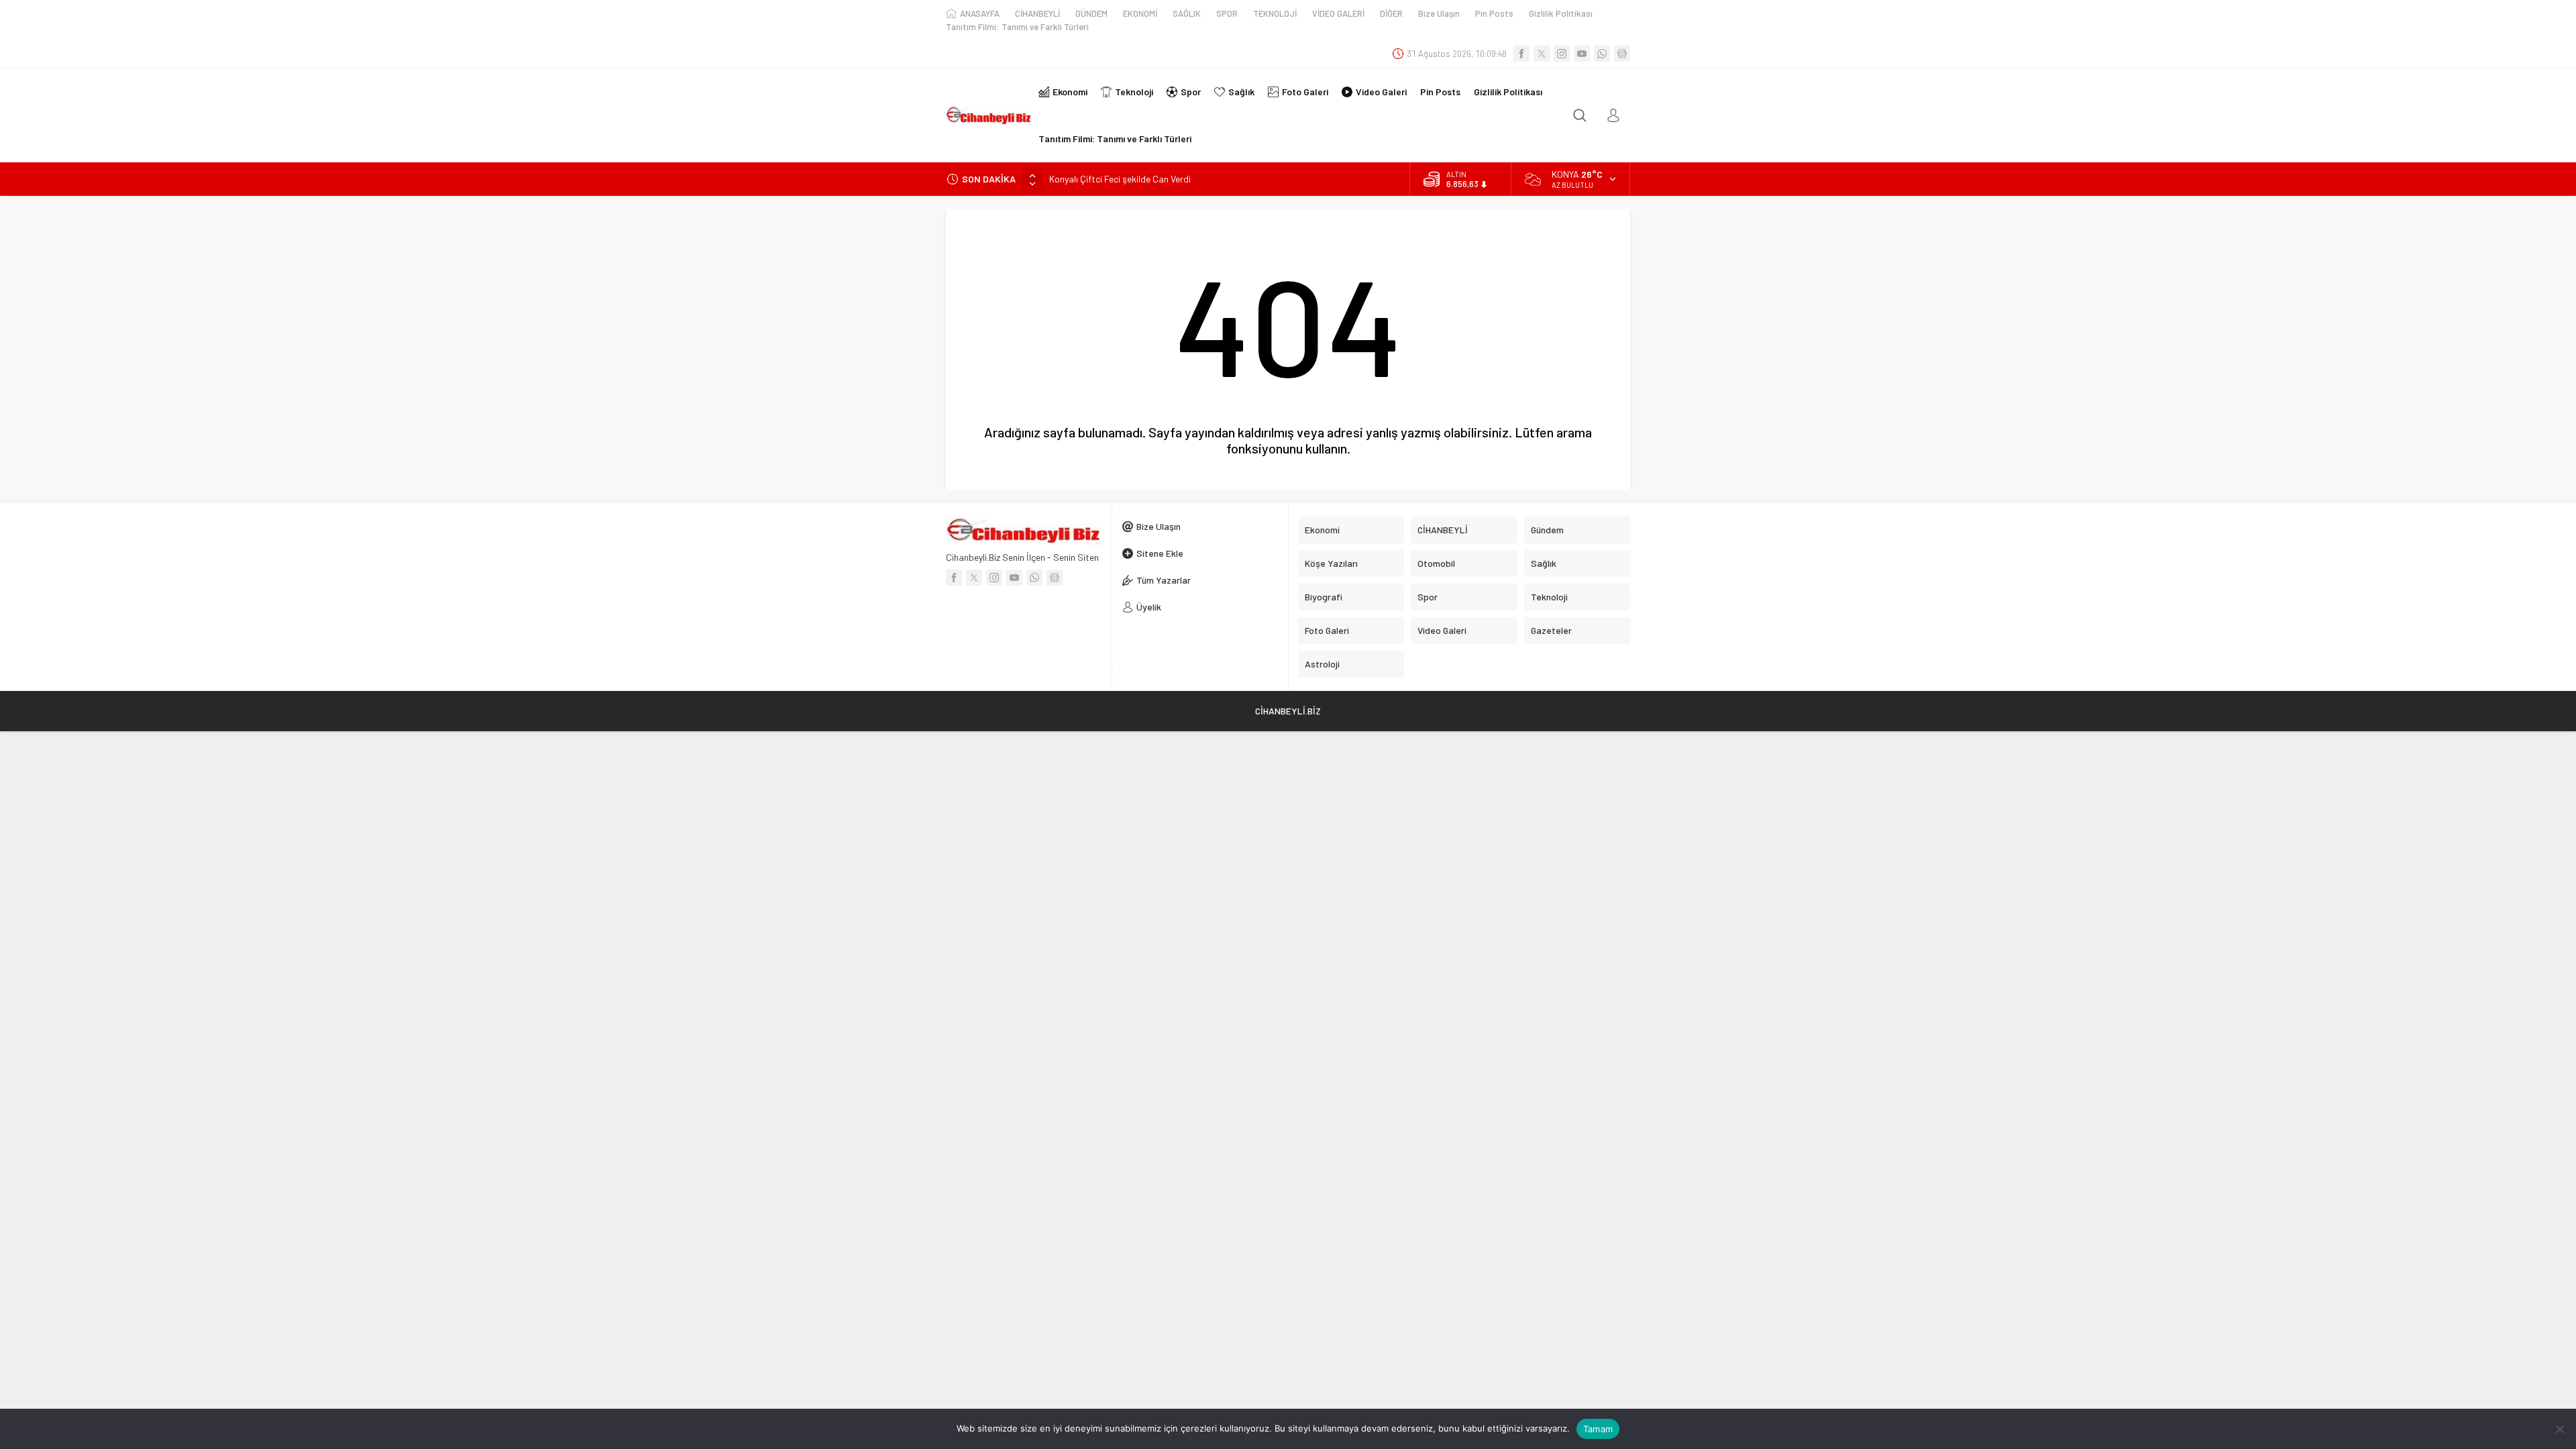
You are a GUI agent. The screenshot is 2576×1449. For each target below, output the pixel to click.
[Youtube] (1582, 54)
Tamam (1598, 1429)
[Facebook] (1521, 54)
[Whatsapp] (1602, 54)
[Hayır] (2559, 1429)
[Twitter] (1542, 54)
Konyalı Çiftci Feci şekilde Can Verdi (1120, 179)
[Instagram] (1562, 54)
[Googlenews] (1622, 54)
